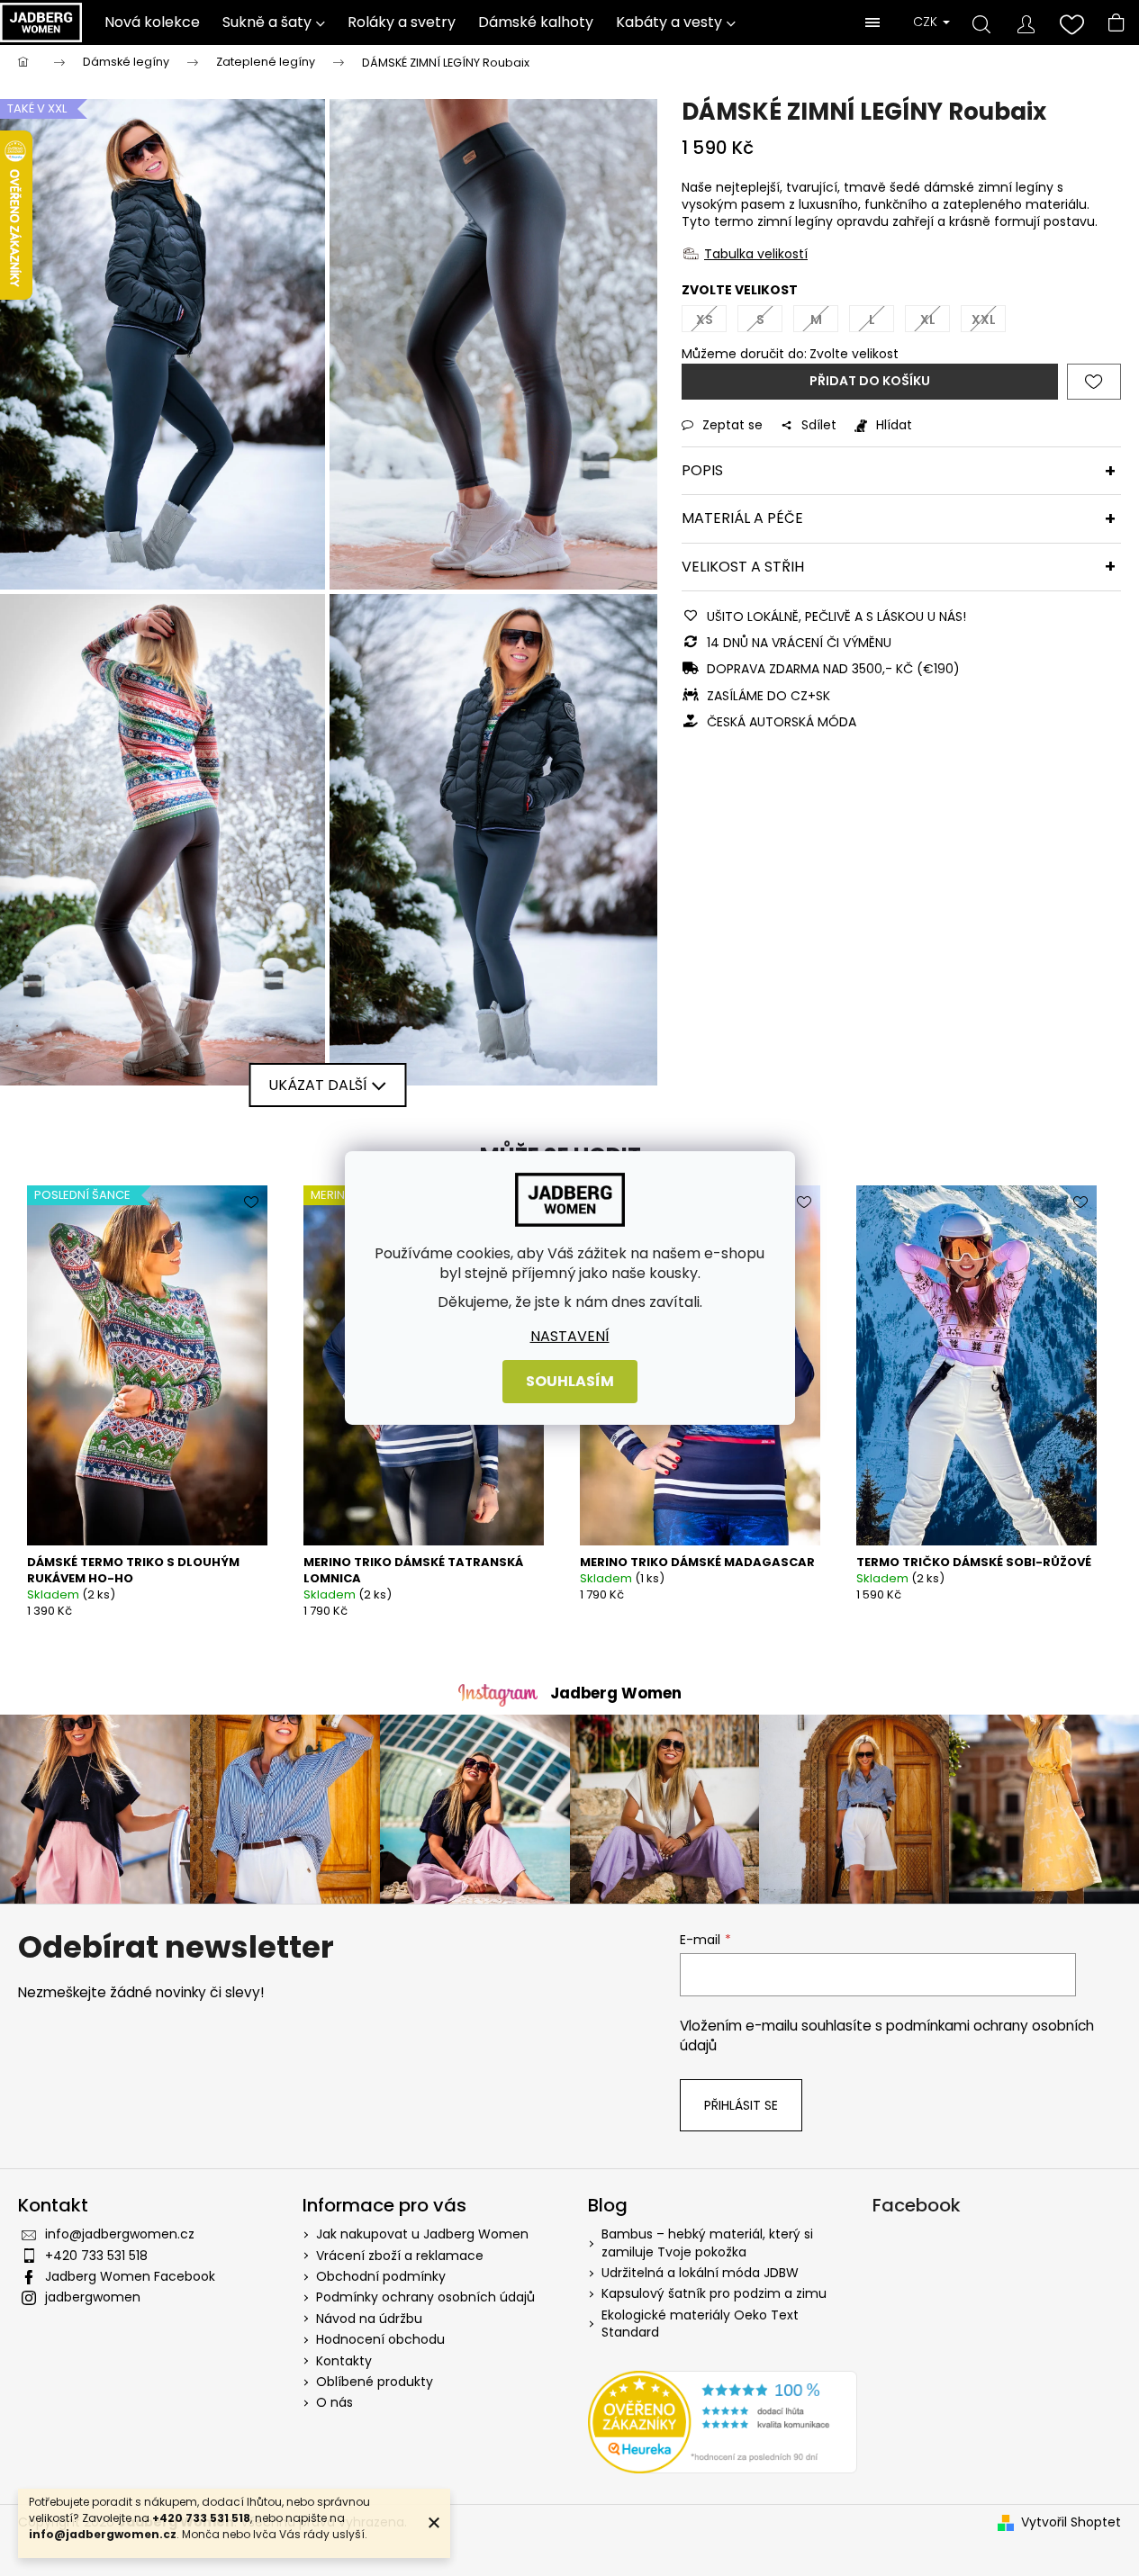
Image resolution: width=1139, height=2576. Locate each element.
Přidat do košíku (870, 381)
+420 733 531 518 (96, 2256)
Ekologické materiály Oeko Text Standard (700, 2324)
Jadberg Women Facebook (130, 2276)
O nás (334, 2402)
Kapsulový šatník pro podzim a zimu (714, 2294)
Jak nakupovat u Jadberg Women (422, 2234)
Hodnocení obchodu (380, 2339)
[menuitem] (153, 23)
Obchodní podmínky (381, 2276)
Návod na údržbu (369, 2319)
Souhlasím (570, 1381)
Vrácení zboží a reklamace (400, 2256)
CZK (927, 22)
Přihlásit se (741, 2105)
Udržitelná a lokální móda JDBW (700, 2273)
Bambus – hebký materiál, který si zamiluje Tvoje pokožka (707, 2243)
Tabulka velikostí (756, 254)
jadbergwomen (93, 2297)
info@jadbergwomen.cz (120, 2234)
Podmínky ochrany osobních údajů (425, 2297)
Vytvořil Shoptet (1071, 2522)
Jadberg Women (616, 1693)
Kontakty (344, 2361)
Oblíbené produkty (375, 2382)
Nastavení (570, 1337)
